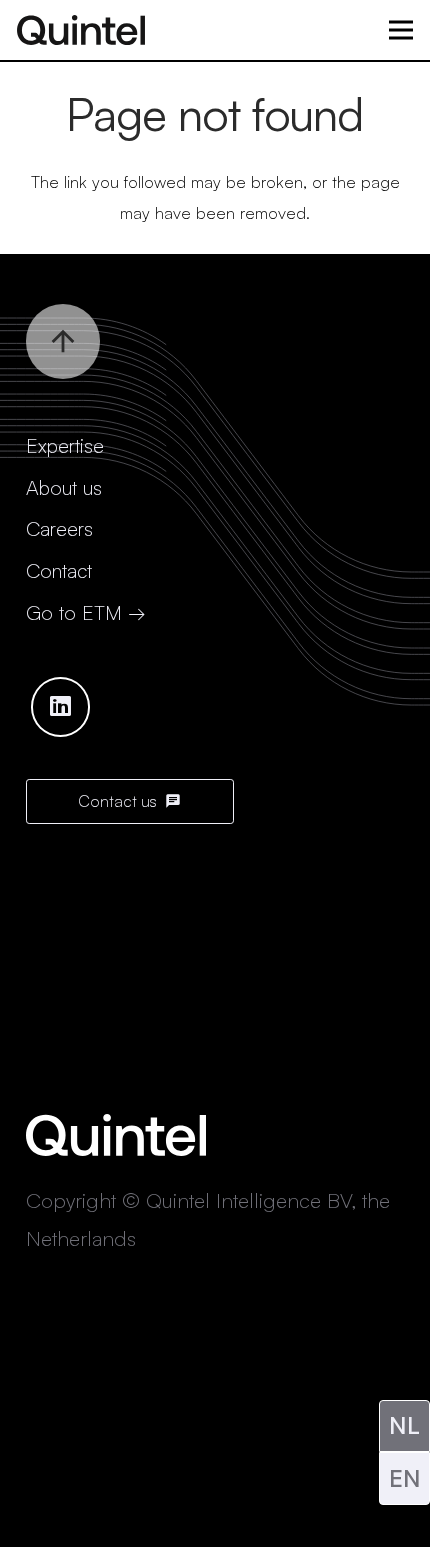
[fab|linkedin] (61, 707)
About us (64, 487)
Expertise (65, 445)
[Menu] (400, 30)
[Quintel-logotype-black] (81, 30)
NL (404, 1425)
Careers (59, 528)
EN (405, 1478)
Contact (59, 570)
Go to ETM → (86, 612)
